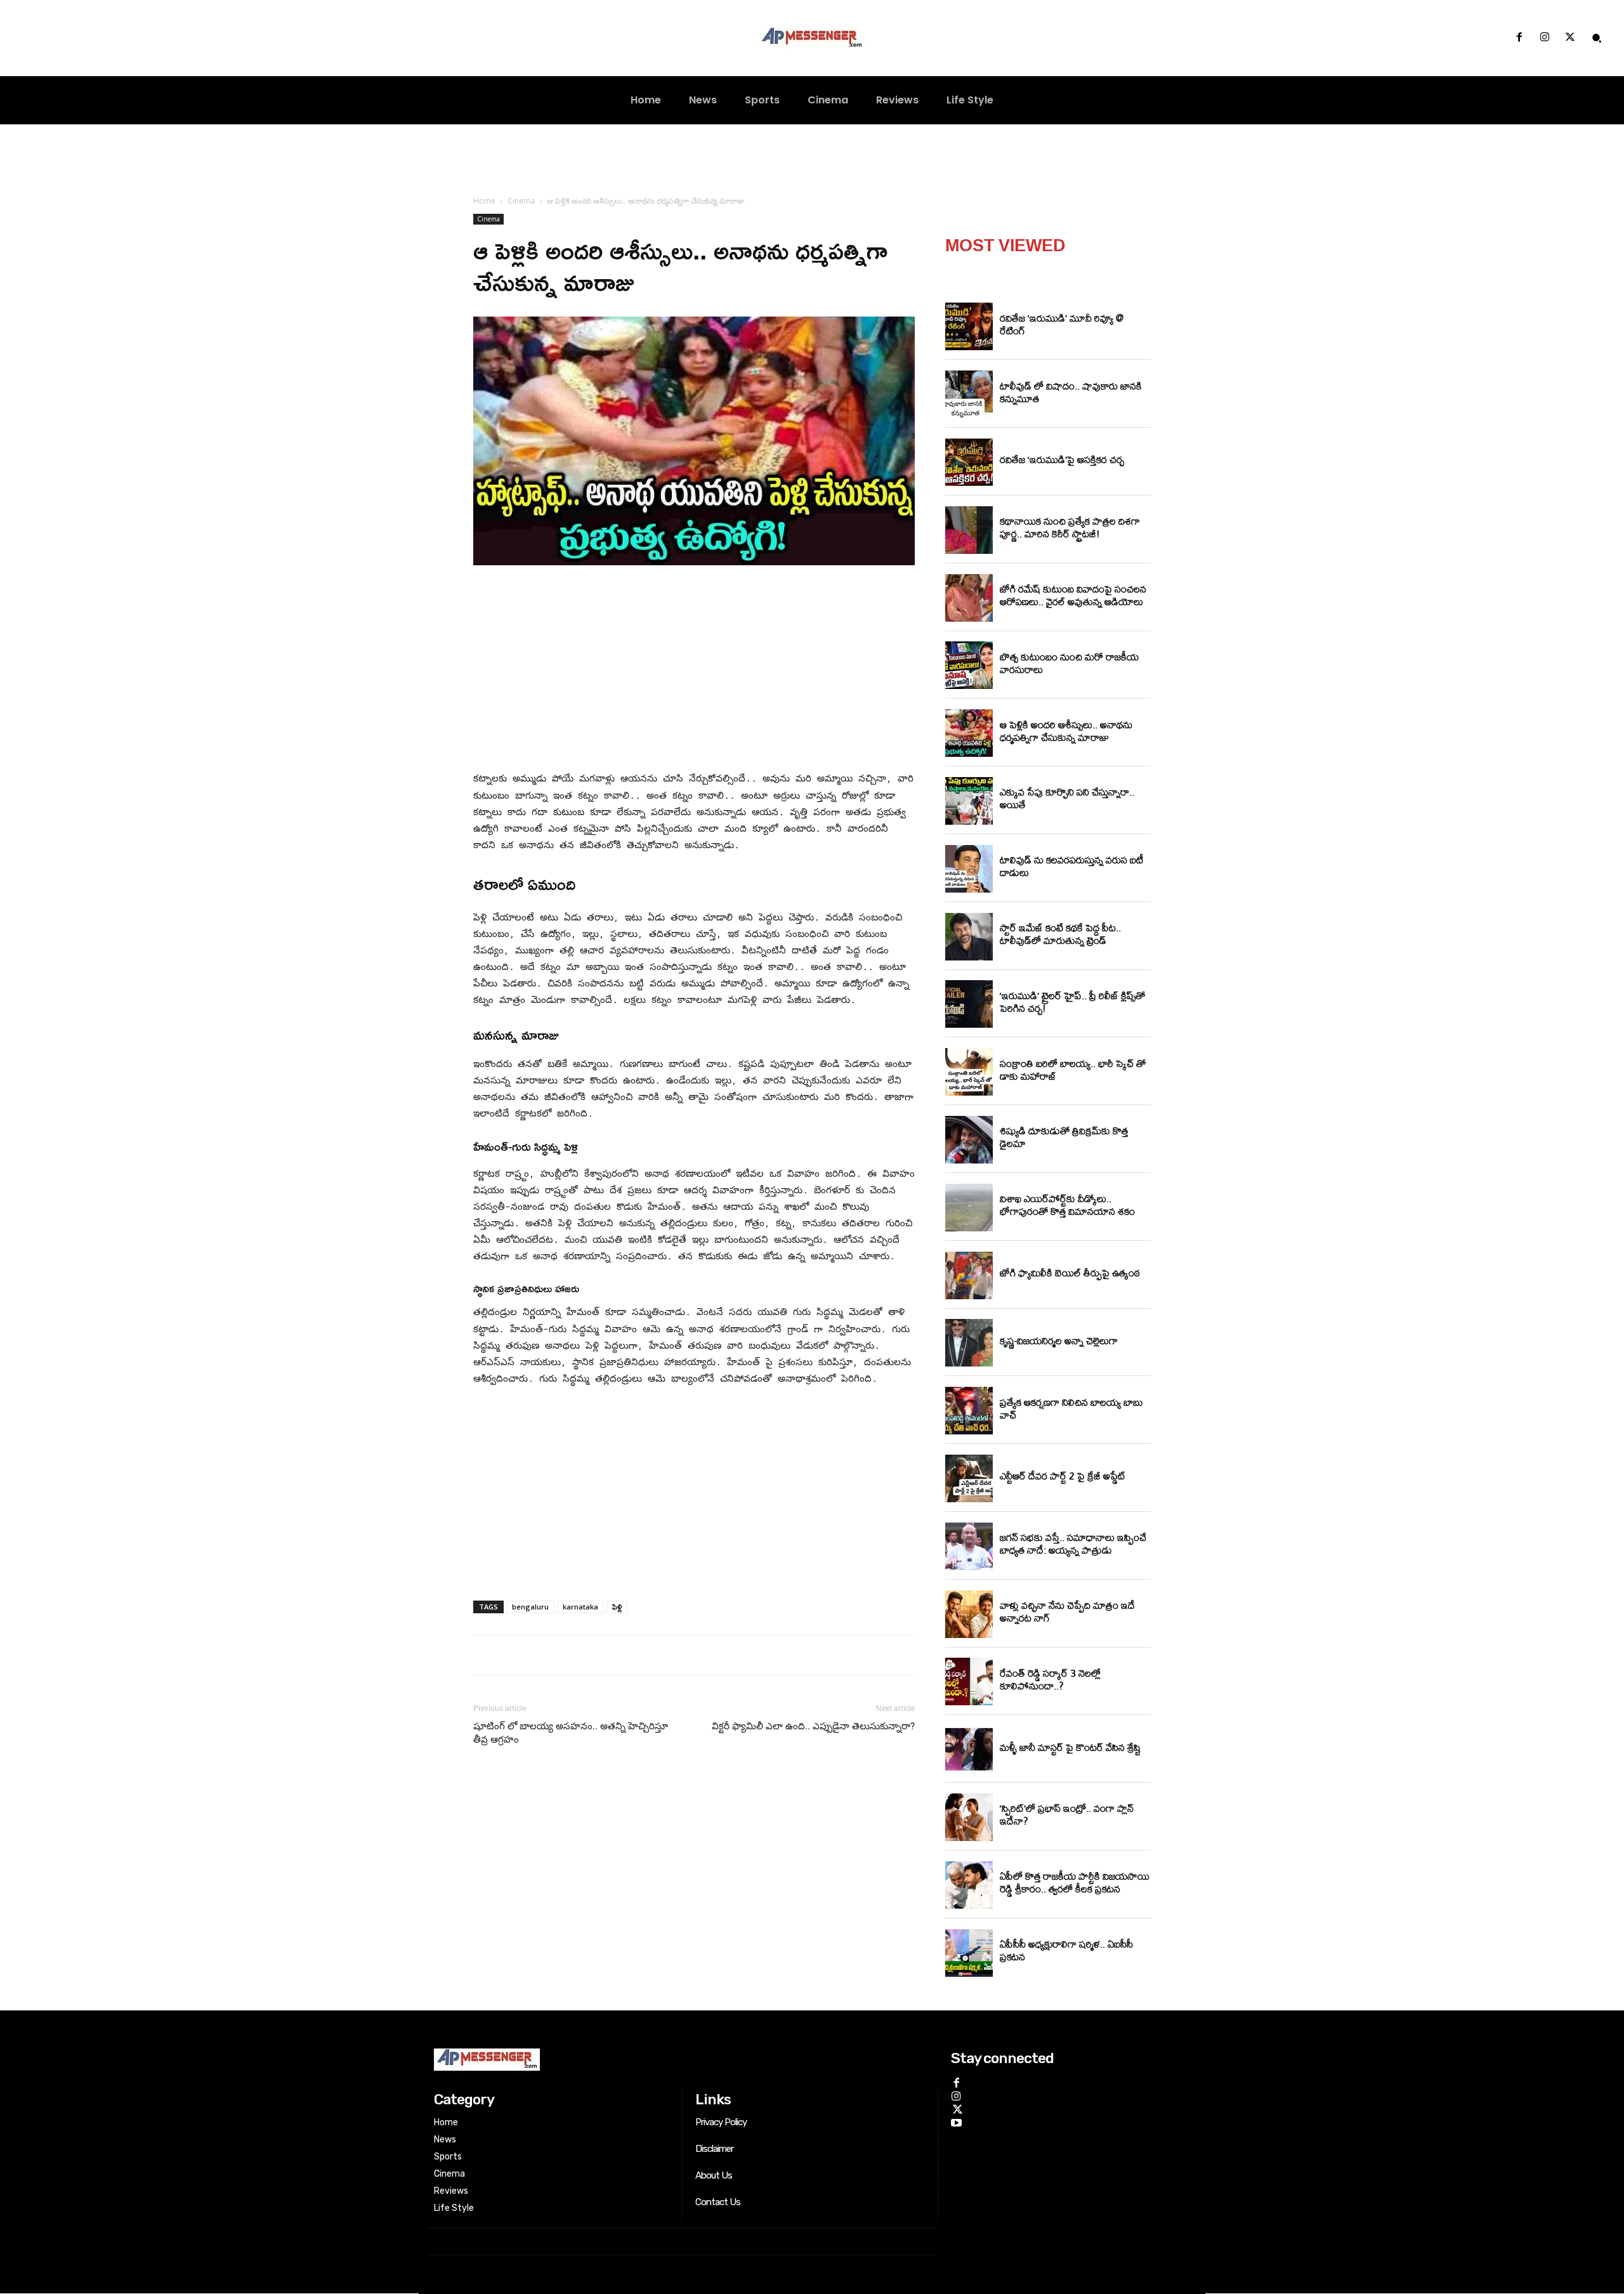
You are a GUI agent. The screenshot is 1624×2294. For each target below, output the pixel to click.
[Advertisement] (694, 671)
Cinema (521, 201)
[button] (1597, 38)
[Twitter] (1570, 38)
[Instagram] (1545, 38)
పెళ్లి (617, 1607)
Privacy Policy (721, 2122)
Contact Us (718, 2202)
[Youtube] (956, 2121)
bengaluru (530, 1607)
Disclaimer (714, 2149)
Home (484, 201)
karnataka (580, 1607)
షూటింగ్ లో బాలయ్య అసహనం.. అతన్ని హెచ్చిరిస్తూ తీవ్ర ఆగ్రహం (571, 1733)
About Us (714, 2175)
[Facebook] (1519, 38)
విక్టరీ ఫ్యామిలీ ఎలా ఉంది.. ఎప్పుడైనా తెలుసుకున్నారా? (813, 1726)
